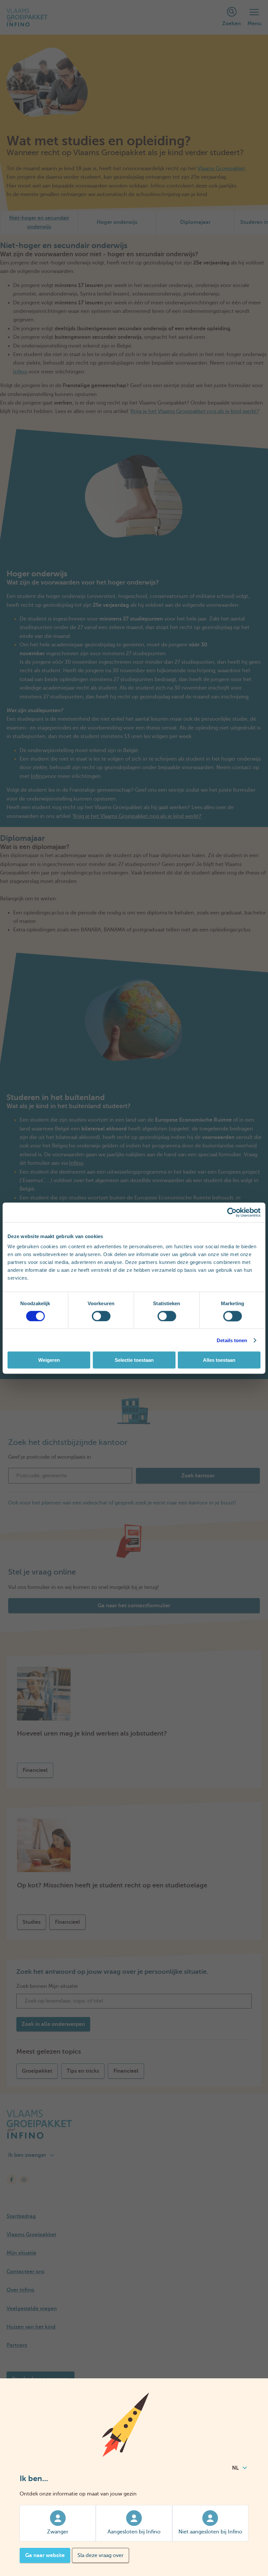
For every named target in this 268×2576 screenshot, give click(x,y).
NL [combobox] (235, 2468)
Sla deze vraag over (100, 2555)
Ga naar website (45, 2555)
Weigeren (49, 1360)
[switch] (101, 1316)
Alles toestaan (219, 1360)
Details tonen (232, 1340)
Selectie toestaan (134, 1360)
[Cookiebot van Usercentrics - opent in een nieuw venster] (232, 1212)
